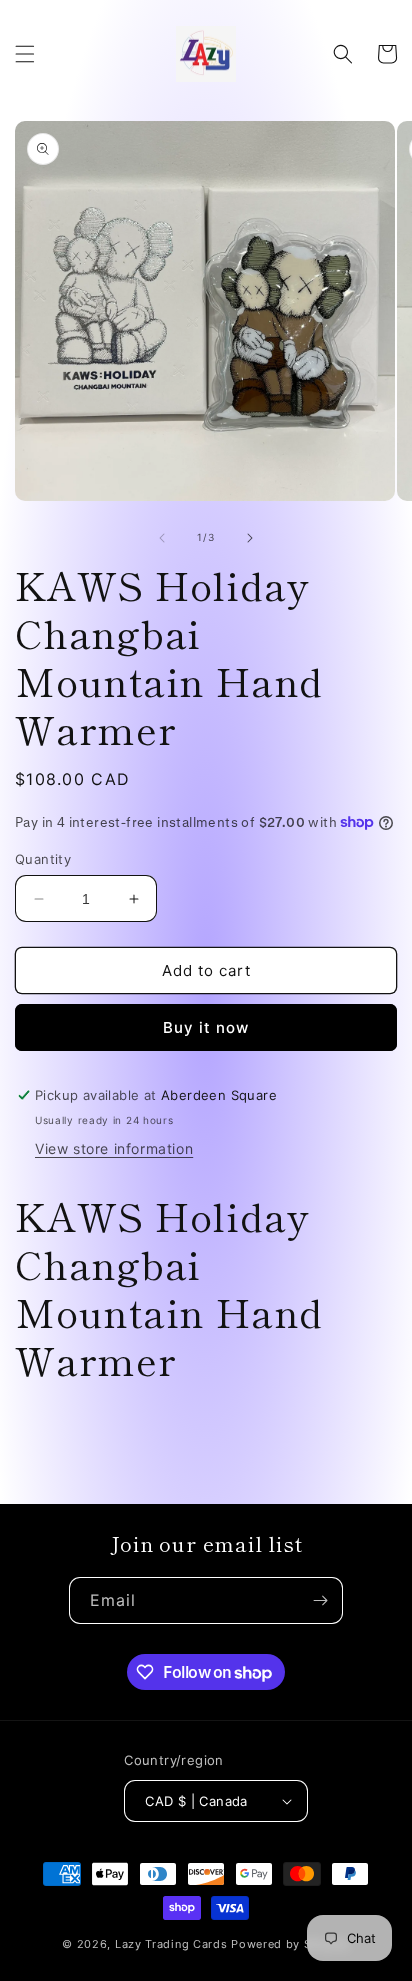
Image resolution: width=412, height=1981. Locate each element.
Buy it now (206, 1027)
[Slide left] (162, 538)
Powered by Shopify (290, 1944)
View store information (114, 1148)
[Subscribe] (320, 1600)
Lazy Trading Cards (171, 1944)
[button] (25, 54)
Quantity (43, 859)
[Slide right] (250, 538)
